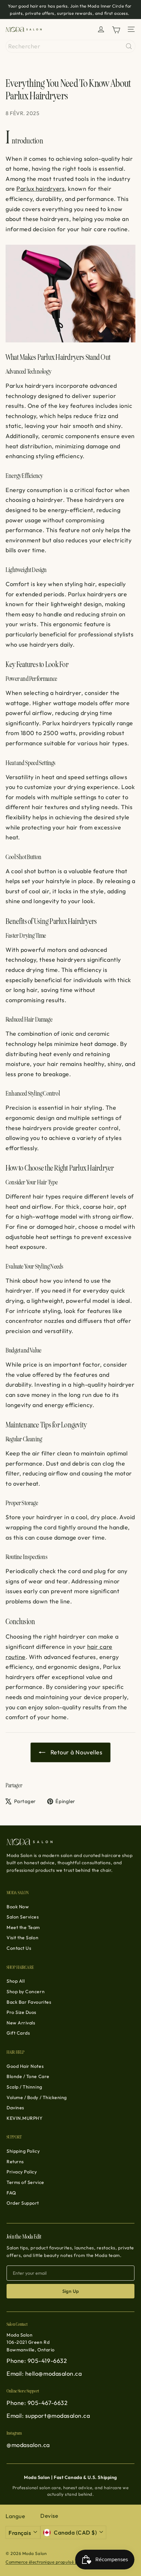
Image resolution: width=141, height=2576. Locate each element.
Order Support (23, 2203)
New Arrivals (21, 2023)
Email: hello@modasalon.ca (44, 2374)
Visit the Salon (22, 1938)
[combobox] (70, 46)
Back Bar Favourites (29, 2002)
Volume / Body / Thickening (37, 2097)
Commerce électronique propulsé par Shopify (52, 2562)
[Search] (129, 46)
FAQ (11, 2193)
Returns (15, 2162)
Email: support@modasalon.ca (48, 2416)
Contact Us (19, 1948)
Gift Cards (18, 2033)
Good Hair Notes (25, 2066)
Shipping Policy (23, 2151)
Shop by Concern (26, 1992)
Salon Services (23, 1917)
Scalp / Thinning (24, 2087)
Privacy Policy (22, 2172)
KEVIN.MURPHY (24, 2118)
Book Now (18, 1907)
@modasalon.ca (28, 2445)
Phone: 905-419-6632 (37, 2361)
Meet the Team (23, 1927)
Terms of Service (25, 2182)
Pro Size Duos (21, 2012)
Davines (15, 2108)
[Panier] (116, 29)
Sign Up (71, 2291)
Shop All (16, 1981)
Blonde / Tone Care (28, 2076)
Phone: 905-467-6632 (37, 2403)
